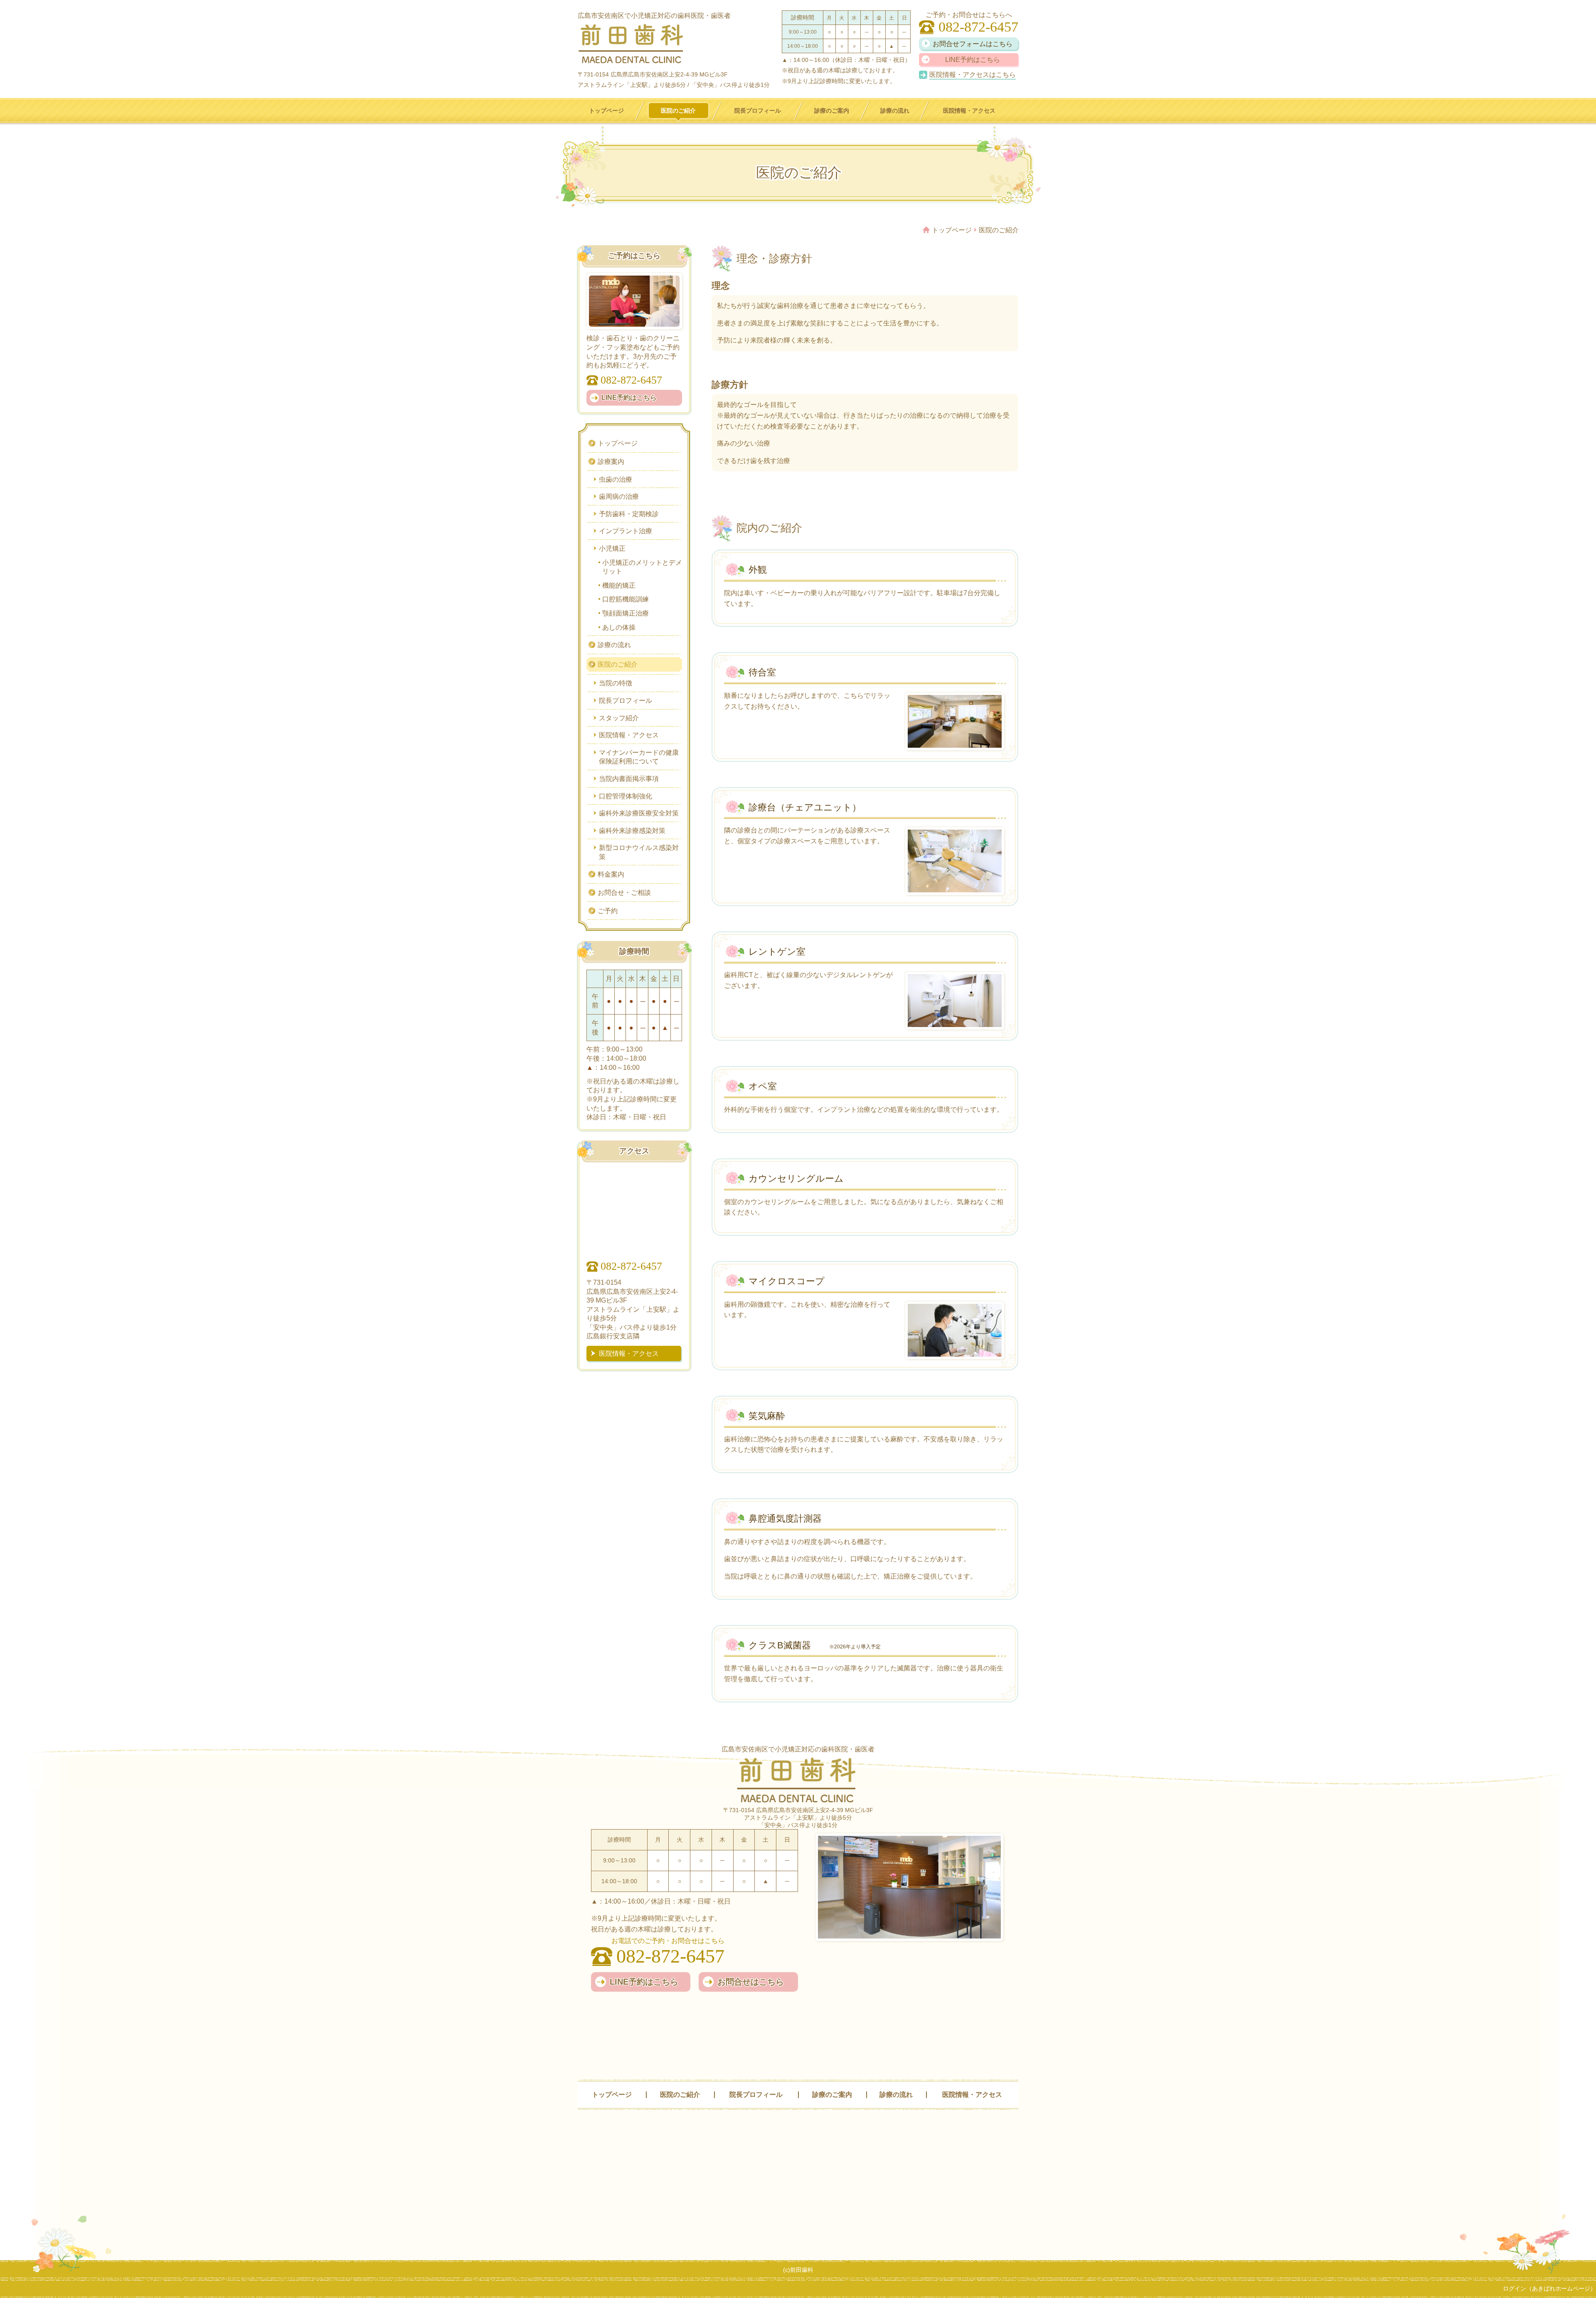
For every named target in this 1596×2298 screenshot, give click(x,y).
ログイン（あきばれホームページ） (1549, 2288)
